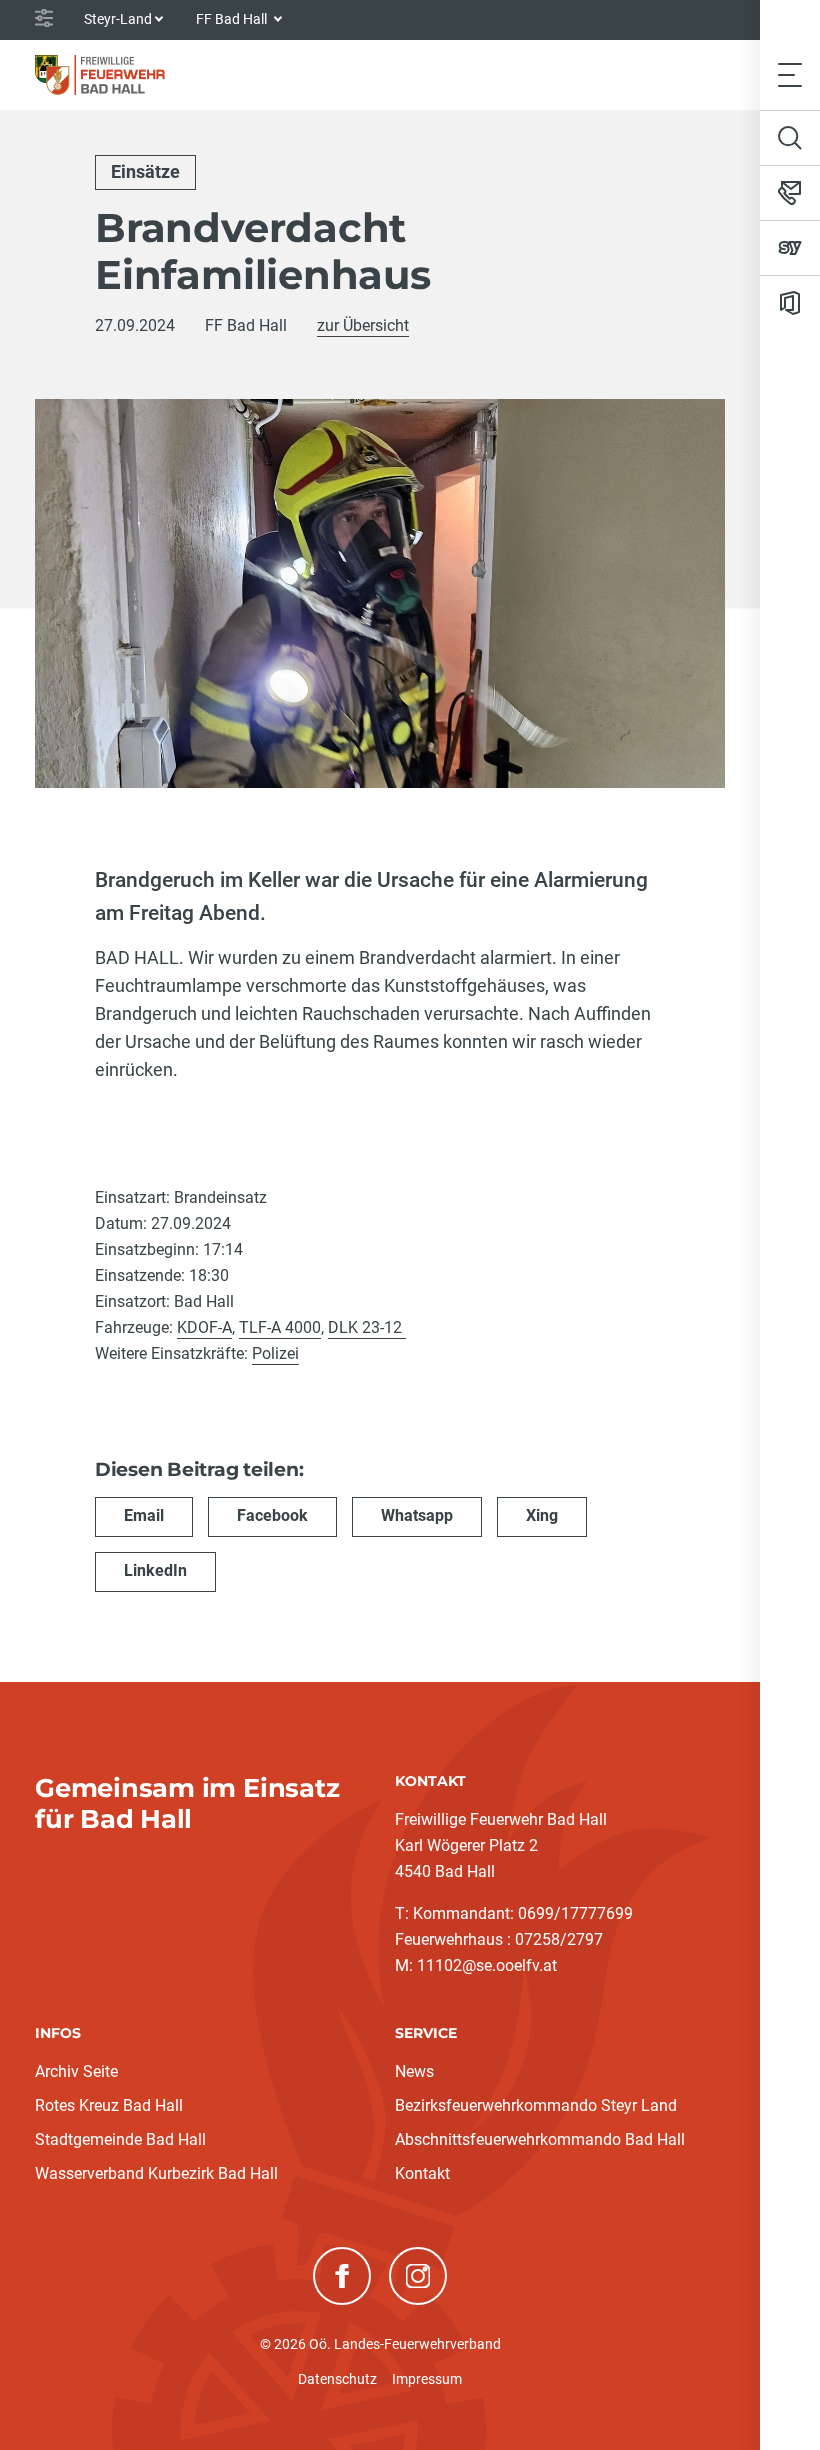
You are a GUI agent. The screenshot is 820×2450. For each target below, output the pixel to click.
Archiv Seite (76, 2071)
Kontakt (422, 2173)
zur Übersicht (363, 325)
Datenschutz (337, 2379)
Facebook (272, 1515)
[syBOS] (790, 248)
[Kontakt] (790, 193)
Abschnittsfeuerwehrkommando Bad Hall (540, 2139)
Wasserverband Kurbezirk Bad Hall (156, 2173)
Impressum (427, 2379)
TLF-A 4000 (280, 1327)
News (414, 2071)
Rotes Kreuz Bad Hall (109, 2105)
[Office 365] (790, 303)
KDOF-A (204, 1327)
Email (144, 1515)
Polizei (275, 1353)
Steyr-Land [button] (118, 19)
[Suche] (790, 138)
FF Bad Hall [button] (233, 19)
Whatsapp (417, 1515)
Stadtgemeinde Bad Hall (120, 2139)
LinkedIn (155, 1570)
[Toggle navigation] (790, 74)
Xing (542, 1515)
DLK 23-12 (367, 1327)
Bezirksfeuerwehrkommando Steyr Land (536, 2105)
